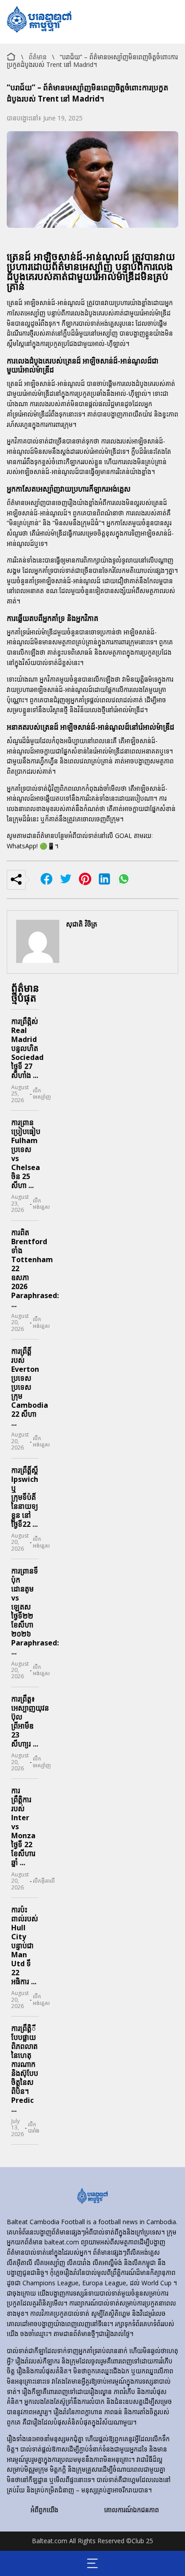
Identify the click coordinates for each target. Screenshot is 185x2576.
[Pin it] (85, 880)
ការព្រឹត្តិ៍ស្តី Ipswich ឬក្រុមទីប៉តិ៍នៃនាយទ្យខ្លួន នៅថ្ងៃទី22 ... (25, 1497)
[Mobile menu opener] (93, 2563)
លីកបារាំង (34, 2128)
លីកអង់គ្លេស (41, 1204)
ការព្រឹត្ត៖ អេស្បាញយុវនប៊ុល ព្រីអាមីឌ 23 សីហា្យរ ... (30, 1721)
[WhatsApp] (124, 880)
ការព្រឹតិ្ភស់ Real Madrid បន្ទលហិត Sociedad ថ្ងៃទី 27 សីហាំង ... (27, 1048)
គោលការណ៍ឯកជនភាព (132, 2510)
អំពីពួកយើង (44, 2510)
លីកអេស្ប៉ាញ (42, 1094)
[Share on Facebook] (46, 880)
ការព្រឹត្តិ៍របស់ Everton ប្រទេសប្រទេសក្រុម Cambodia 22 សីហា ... (30, 1387)
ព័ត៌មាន (38, 57)
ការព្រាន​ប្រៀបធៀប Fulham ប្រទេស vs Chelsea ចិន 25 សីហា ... (26, 1154)
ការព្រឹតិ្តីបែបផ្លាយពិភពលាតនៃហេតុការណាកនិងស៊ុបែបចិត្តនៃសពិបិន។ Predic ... (25, 2069)
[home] (92, 2197)
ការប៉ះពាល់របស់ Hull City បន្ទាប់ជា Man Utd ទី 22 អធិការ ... (25, 1946)
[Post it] (104, 880)
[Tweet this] (66, 880)
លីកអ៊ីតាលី (44, 1881)
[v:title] (11, 55)
